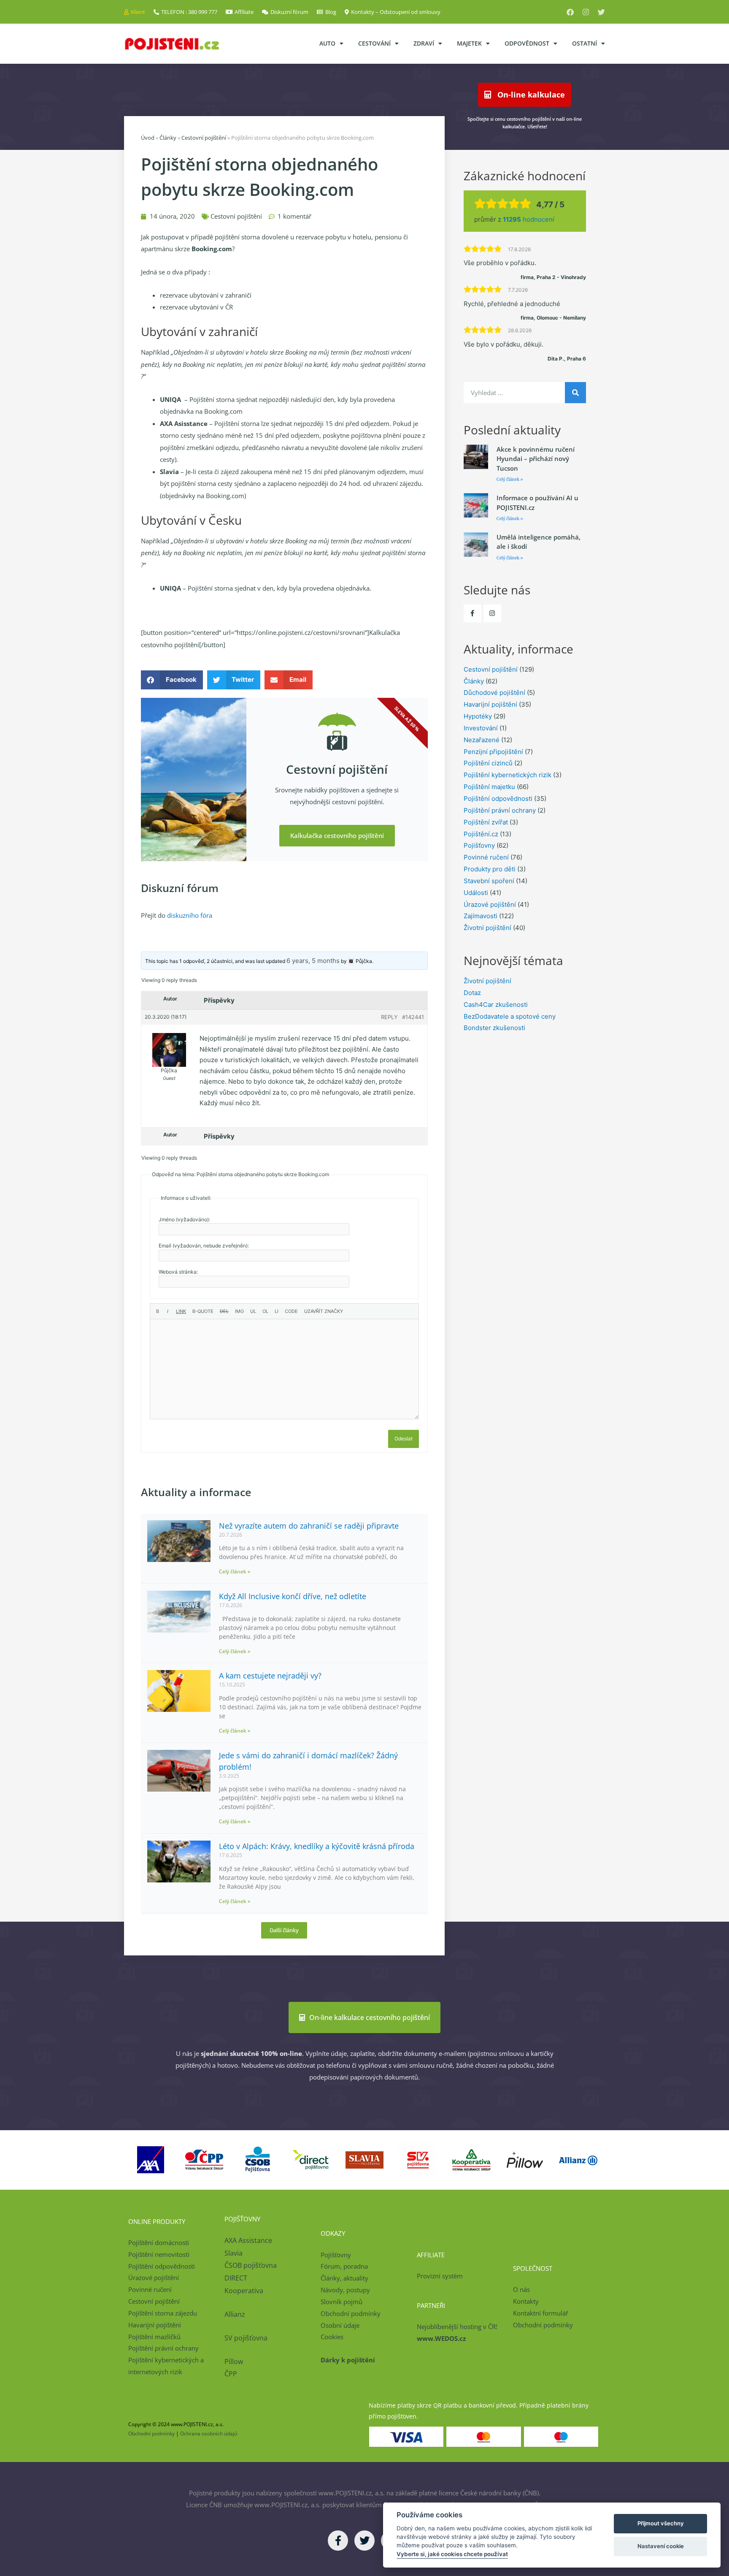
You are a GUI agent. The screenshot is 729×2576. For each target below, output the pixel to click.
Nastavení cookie (661, 2546)
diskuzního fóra (190, 915)
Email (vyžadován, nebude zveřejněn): (204, 1246)
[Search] (575, 393)
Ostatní (585, 43)
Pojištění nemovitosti (159, 2254)
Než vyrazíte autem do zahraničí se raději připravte (309, 1526)
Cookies (332, 2337)
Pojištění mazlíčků (154, 2337)
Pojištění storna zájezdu (163, 2313)
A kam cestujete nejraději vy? (270, 1676)
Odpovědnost (527, 43)
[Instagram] (586, 12)
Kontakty (526, 2301)
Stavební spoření (489, 881)
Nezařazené (482, 740)
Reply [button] (389, 1017)
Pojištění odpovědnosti (498, 799)
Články (168, 138)
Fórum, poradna (344, 2266)
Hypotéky (478, 716)
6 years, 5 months (313, 961)
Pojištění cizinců (488, 763)
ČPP (231, 2374)
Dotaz (472, 993)
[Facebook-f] (472, 613)
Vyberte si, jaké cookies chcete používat (452, 2554)
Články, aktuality (344, 2278)
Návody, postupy (345, 2290)
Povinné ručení (486, 857)
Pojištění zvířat (486, 822)
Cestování (374, 43)
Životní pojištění (487, 928)
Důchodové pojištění (494, 693)
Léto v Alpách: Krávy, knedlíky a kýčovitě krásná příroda (317, 1846)
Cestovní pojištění (204, 138)
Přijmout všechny (661, 2523)
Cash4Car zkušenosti (496, 1005)
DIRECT (236, 2278)
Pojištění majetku (489, 787)
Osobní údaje (340, 2325)
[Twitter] (601, 12)
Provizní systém (440, 2276)
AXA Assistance (249, 2240)
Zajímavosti (481, 916)
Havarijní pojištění (490, 704)
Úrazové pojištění (490, 904)
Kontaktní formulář (541, 2313)
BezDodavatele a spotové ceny (510, 1016)
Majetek (469, 43)
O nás (521, 2289)
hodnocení (529, 219)
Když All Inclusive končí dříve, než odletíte (293, 1596)
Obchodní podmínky (351, 2313)
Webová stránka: (178, 1272)
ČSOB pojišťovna (251, 2265)
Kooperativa (244, 2291)
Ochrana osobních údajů (209, 2434)
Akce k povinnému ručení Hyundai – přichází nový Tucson (536, 459)
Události (476, 893)
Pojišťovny (479, 845)
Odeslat (404, 1438)
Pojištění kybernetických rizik (508, 775)
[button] (172, 680)
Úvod (148, 138)
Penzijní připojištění (493, 752)
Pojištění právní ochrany (500, 810)
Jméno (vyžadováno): (184, 1219)
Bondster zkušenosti (494, 1028)
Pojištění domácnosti (159, 2242)
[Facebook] (570, 12)
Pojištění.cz (481, 834)
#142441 (413, 1017)
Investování (481, 728)
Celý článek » (235, 1571)
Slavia (234, 2253)
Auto (327, 43)
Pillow (234, 2362)
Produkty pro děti (490, 869)
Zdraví (424, 43)
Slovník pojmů (342, 2302)
